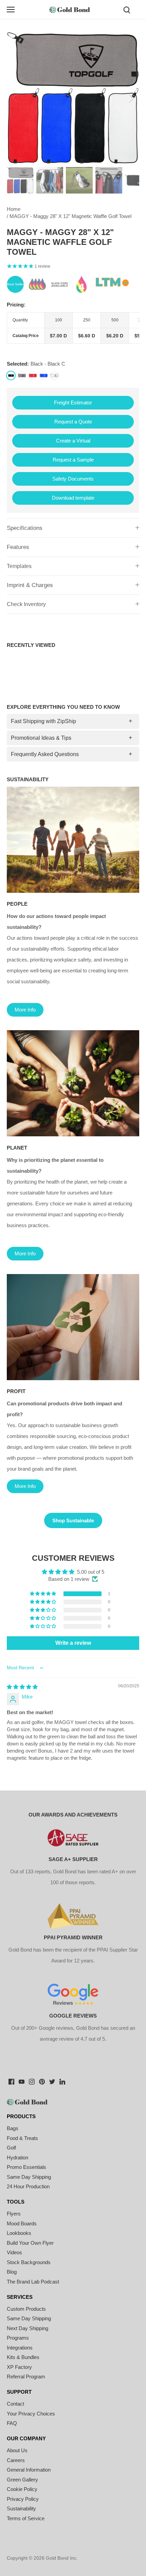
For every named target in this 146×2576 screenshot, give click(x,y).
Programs (18, 2338)
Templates (19, 566)
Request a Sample (73, 460)
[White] (54, 375)
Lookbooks (19, 2233)
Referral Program (26, 2377)
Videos (14, 2252)
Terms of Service (26, 2518)
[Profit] (73, 1327)
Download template (73, 498)
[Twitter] (52, 2081)
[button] (43, 1594)
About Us (17, 2450)
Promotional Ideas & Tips (41, 738)
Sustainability (21, 2508)
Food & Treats (22, 2138)
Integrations (20, 2348)
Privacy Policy (23, 2499)
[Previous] (15, 98)
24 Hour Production (28, 2186)
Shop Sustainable (73, 1520)
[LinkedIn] (62, 2081)
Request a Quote (73, 422)
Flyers (14, 2214)
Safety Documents (73, 479)
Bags (13, 2128)
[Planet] (73, 1083)
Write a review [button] (73, 1643)
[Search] (127, 9)
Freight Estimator (73, 403)
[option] (73, 98)
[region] (73, 328)
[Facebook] (11, 2081)
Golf (11, 2148)
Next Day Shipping (28, 2328)
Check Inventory (26, 604)
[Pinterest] (42, 2081)
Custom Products (26, 2309)
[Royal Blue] (43, 375)
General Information (29, 2470)
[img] (22, 1687)
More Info (25, 1010)
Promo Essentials (26, 2167)
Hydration (17, 2157)
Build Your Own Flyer (30, 2243)
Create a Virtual (73, 441)
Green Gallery (22, 2480)
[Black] (11, 375)
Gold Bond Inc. (62, 2558)
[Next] (131, 98)
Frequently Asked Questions (45, 754)
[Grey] (22, 375)
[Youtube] (22, 2081)
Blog (12, 2272)
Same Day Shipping (29, 2177)
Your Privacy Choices (31, 2414)
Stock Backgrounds (29, 2262)
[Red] (33, 375)
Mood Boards (22, 2223)
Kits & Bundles (23, 2357)
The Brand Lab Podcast (33, 2282)
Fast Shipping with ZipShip (43, 721)
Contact (15, 2404)
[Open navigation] (11, 10)
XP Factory (19, 2367)
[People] (73, 840)
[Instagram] (32, 2081)
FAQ (12, 2423)
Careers (16, 2460)
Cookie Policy (22, 2489)
